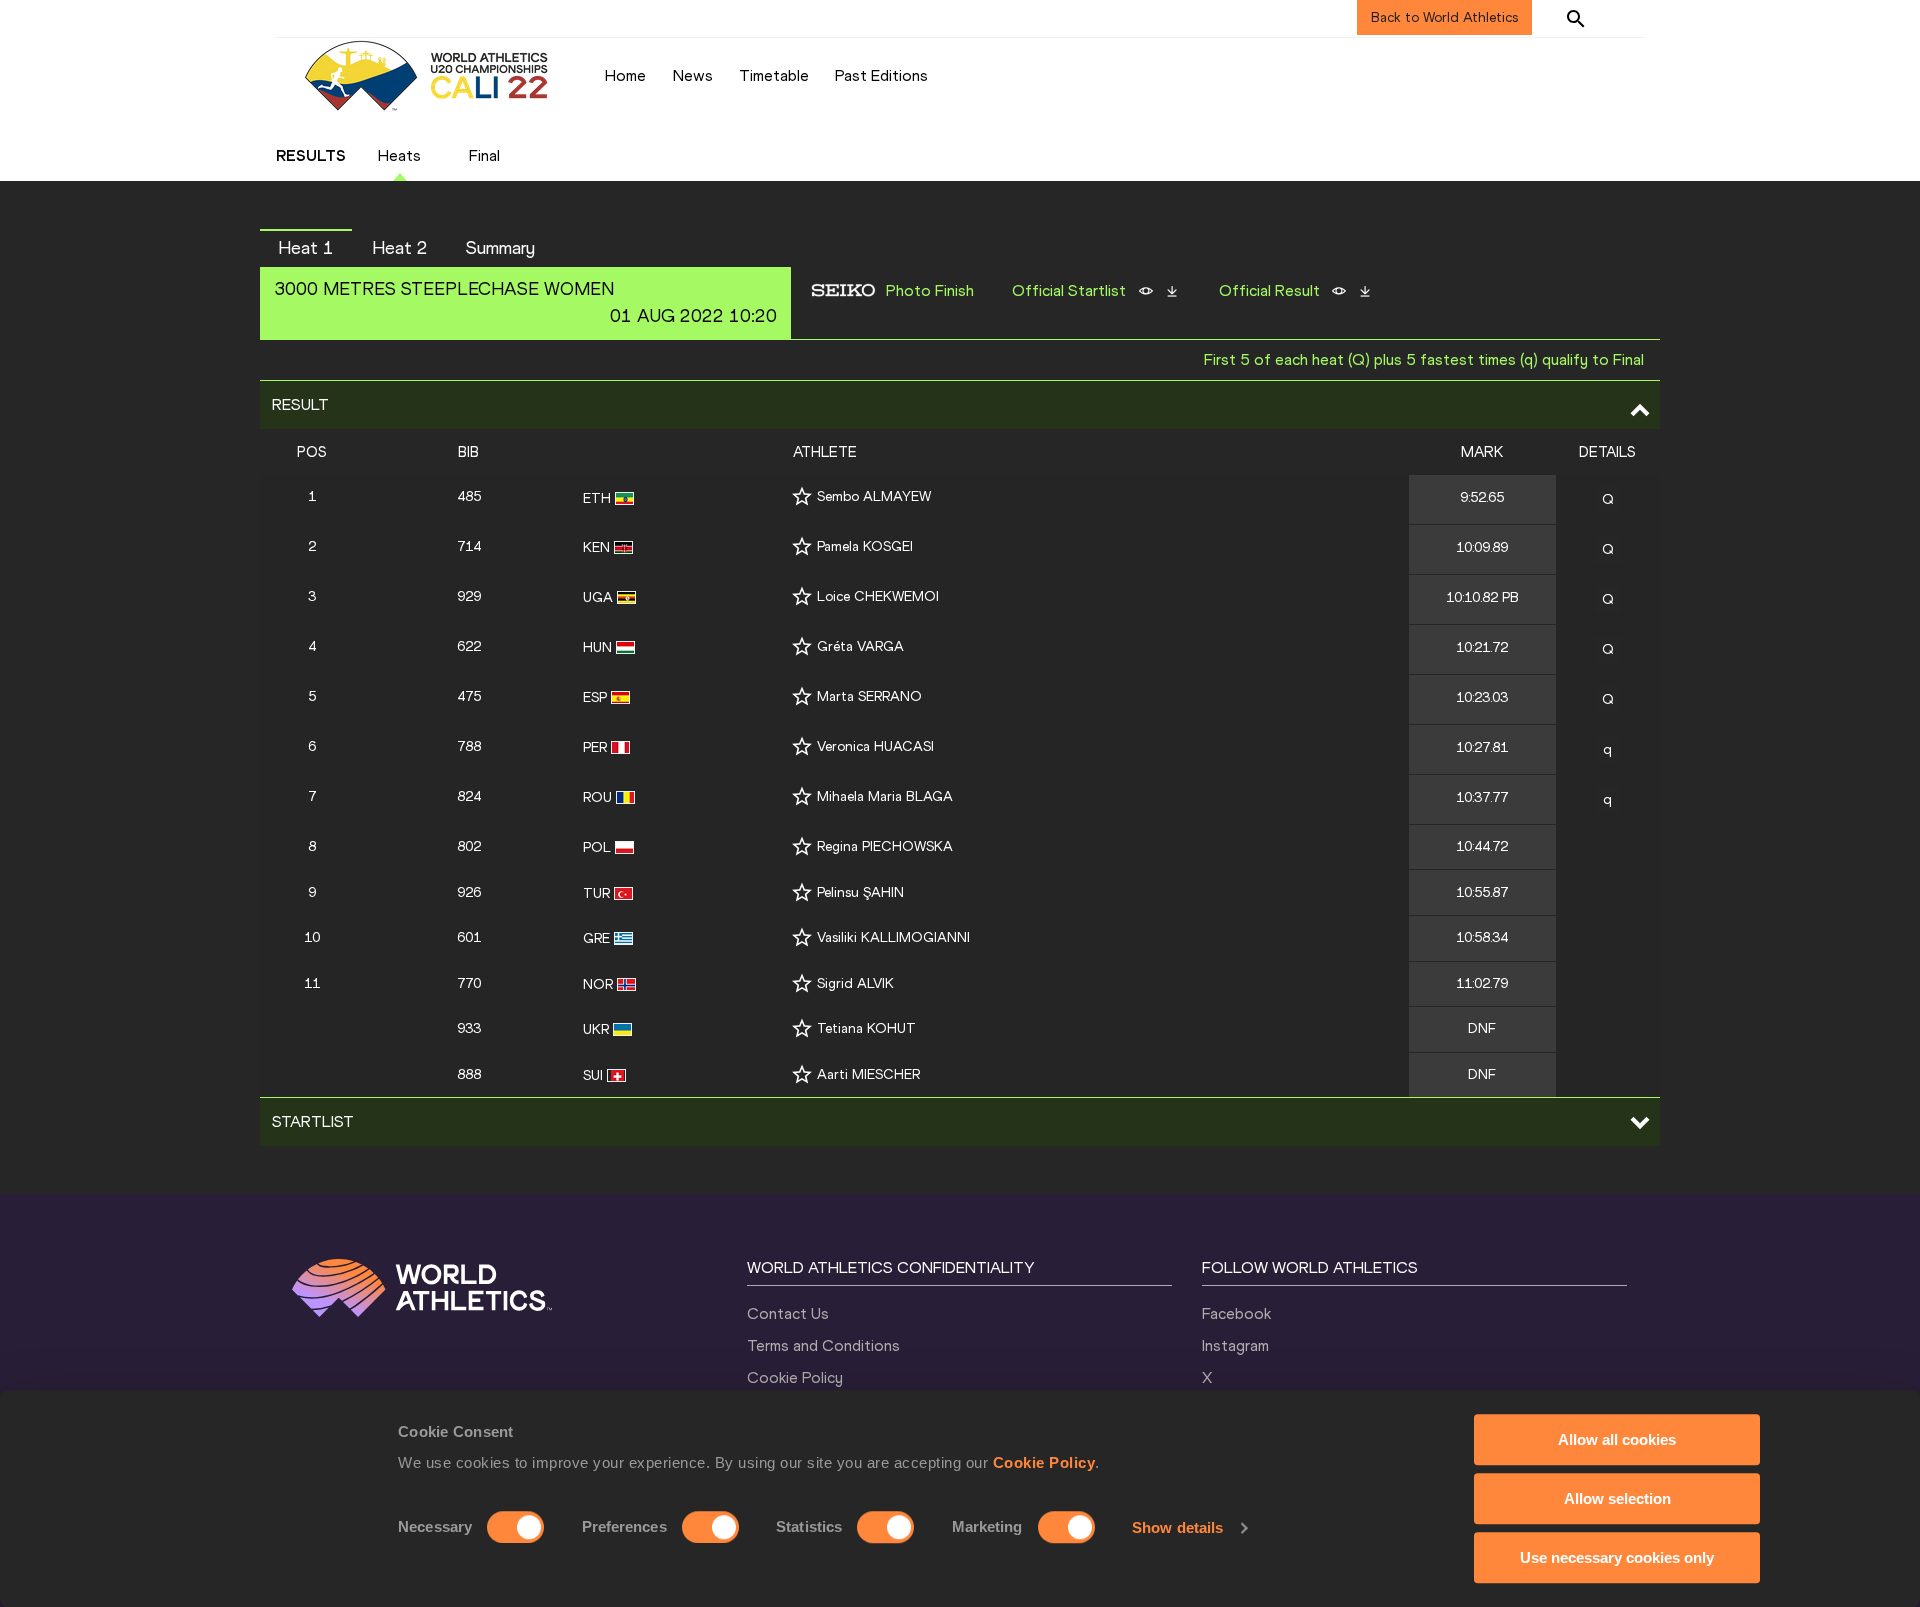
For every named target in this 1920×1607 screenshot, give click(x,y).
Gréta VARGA (860, 646)
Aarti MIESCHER (868, 1074)
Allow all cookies (1617, 1439)
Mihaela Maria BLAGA (885, 796)
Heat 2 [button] (400, 248)
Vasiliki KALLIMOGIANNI (893, 937)
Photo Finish (930, 291)
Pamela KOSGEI (865, 546)
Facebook (1236, 1313)
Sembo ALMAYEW (874, 496)
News (693, 75)
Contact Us (788, 1313)
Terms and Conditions (823, 1345)
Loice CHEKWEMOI (878, 596)
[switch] (710, 1527)
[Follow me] (802, 496)
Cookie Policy (1044, 1462)
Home (625, 75)
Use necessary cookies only (1617, 1557)
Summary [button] (500, 248)
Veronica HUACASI (875, 746)
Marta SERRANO (869, 696)
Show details (1177, 1527)
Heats (399, 155)
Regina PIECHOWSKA (885, 846)
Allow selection (1617, 1498)
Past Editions (881, 75)
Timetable (774, 75)
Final (484, 155)
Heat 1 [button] (306, 248)
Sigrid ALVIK (855, 983)
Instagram (1235, 1345)
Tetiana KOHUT (866, 1028)
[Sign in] (1626, 18)
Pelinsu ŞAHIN (860, 892)
